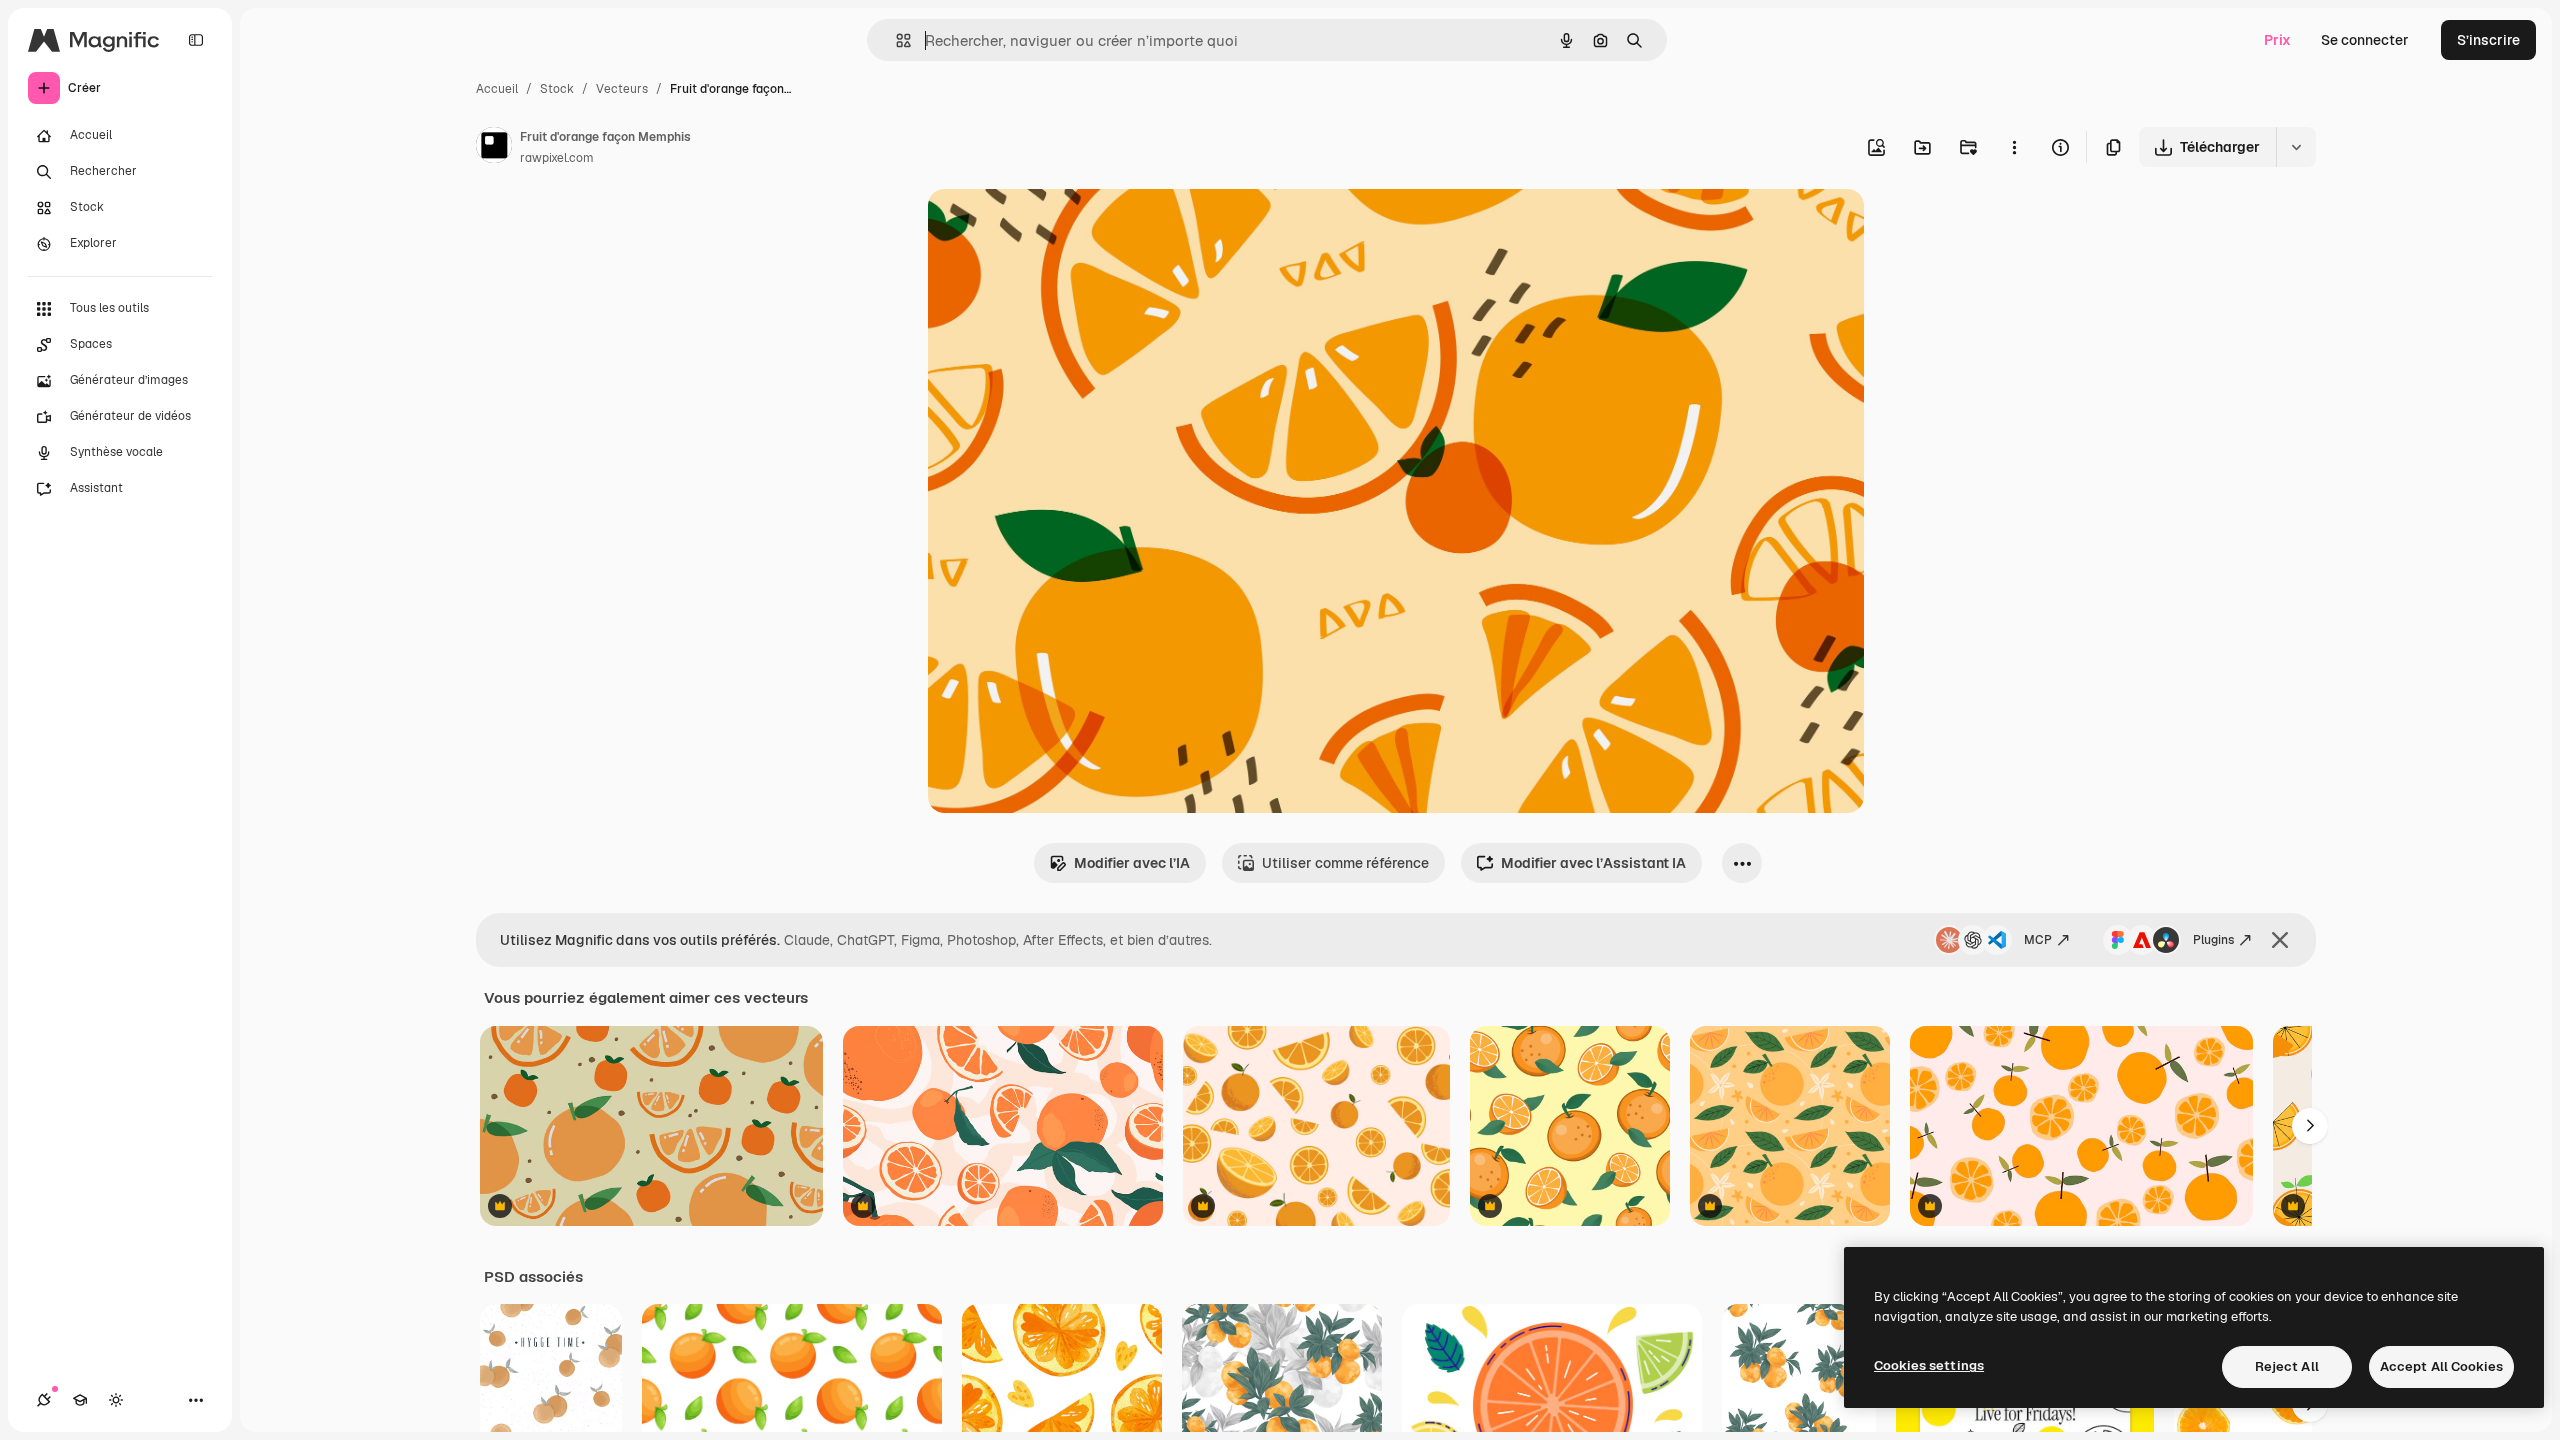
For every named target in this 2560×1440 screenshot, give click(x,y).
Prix (2277, 40)
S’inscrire (2488, 40)
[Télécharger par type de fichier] (2296, 147)
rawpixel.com (557, 158)
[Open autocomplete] (895, 40)
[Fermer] (2280, 940)
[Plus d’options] (2014, 147)
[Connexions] (44, 1400)
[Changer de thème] (116, 1400)
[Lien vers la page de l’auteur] (494, 148)
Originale (1060, 227)
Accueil (497, 89)
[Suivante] (2310, 1126)
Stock (557, 89)
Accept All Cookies (2441, 1366)
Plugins (2213, 940)
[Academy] (80, 1400)
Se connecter (2365, 40)
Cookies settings (1929, 1365)
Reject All (2287, 1366)
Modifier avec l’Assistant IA (1593, 863)
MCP (2038, 940)
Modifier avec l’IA (1132, 863)
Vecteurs (622, 89)
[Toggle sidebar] (196, 40)
